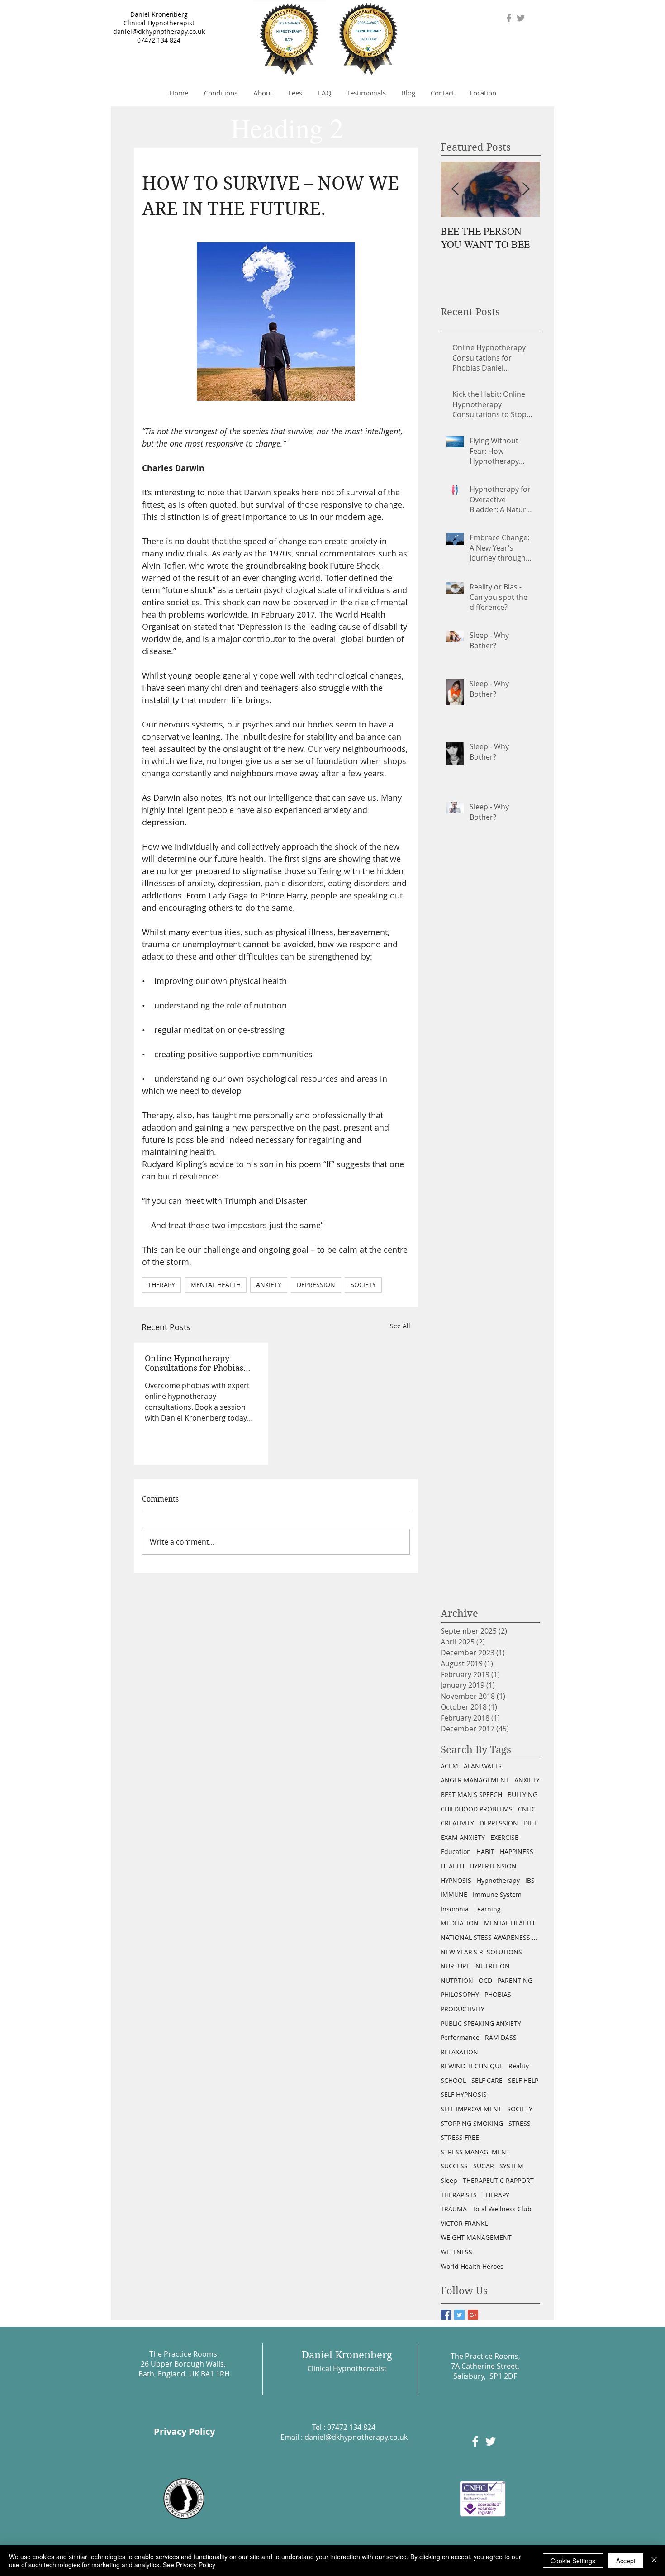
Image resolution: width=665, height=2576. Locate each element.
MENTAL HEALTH (216, 1285)
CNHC (527, 1809)
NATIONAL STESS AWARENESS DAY (490, 1937)
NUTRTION (457, 1980)
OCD (485, 1980)
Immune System (497, 1894)
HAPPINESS (517, 1851)
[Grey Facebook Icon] (509, 18)
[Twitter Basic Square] (459, 2315)
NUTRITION (493, 1966)
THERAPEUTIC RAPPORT (498, 2180)
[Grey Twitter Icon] (521, 18)
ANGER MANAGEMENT (475, 1780)
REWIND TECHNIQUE (472, 2066)
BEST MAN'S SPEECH (471, 1794)
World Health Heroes (472, 2266)
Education (456, 1851)
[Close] (654, 2561)
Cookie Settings (573, 2561)
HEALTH (452, 1866)
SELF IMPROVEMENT (471, 2109)
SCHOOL (453, 2080)
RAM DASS (501, 2037)
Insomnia (455, 1909)
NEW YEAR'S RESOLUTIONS (481, 1952)
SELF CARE (487, 2080)
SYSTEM (511, 2166)
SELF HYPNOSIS (464, 2094)
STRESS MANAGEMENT (475, 2152)
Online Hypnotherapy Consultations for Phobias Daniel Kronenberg (194, 1363)
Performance (460, 2037)
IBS (530, 1880)
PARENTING (515, 1980)
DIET (530, 1823)
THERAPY (161, 1285)
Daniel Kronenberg (159, 14)
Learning (487, 1909)
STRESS (520, 2123)
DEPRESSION (316, 1285)
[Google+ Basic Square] (473, 2315)
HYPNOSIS (456, 1880)
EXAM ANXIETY (463, 1837)
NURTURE (455, 1966)
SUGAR (484, 2166)
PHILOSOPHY (460, 1994)
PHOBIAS (498, 1994)
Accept (626, 2561)
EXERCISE (504, 1837)
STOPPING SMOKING (472, 2123)
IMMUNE (454, 1894)
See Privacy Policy (189, 2565)
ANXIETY (269, 1285)
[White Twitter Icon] (491, 2441)
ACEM (449, 1766)
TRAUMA (454, 2209)
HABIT (485, 1851)
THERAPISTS (459, 2195)
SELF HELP (523, 2080)
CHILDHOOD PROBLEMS (477, 1809)
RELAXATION (459, 2052)
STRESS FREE (460, 2137)
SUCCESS (454, 2166)
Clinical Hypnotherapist (159, 23)
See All (400, 1326)
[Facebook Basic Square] (446, 2315)
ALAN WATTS (483, 1766)
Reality (519, 2066)
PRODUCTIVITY (463, 2009)
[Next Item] (526, 189)
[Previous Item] (455, 189)
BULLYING (522, 1794)
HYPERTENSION (493, 1866)
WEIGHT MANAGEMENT (476, 2237)
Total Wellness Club (502, 2209)
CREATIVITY (457, 1823)
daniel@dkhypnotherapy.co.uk (159, 31)
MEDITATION (460, 1923)
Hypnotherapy (498, 1880)
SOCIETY (363, 1285)
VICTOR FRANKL (464, 2223)
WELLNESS (456, 2252)
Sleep (449, 2180)
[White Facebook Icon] (475, 2441)
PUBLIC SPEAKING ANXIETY (481, 2023)
